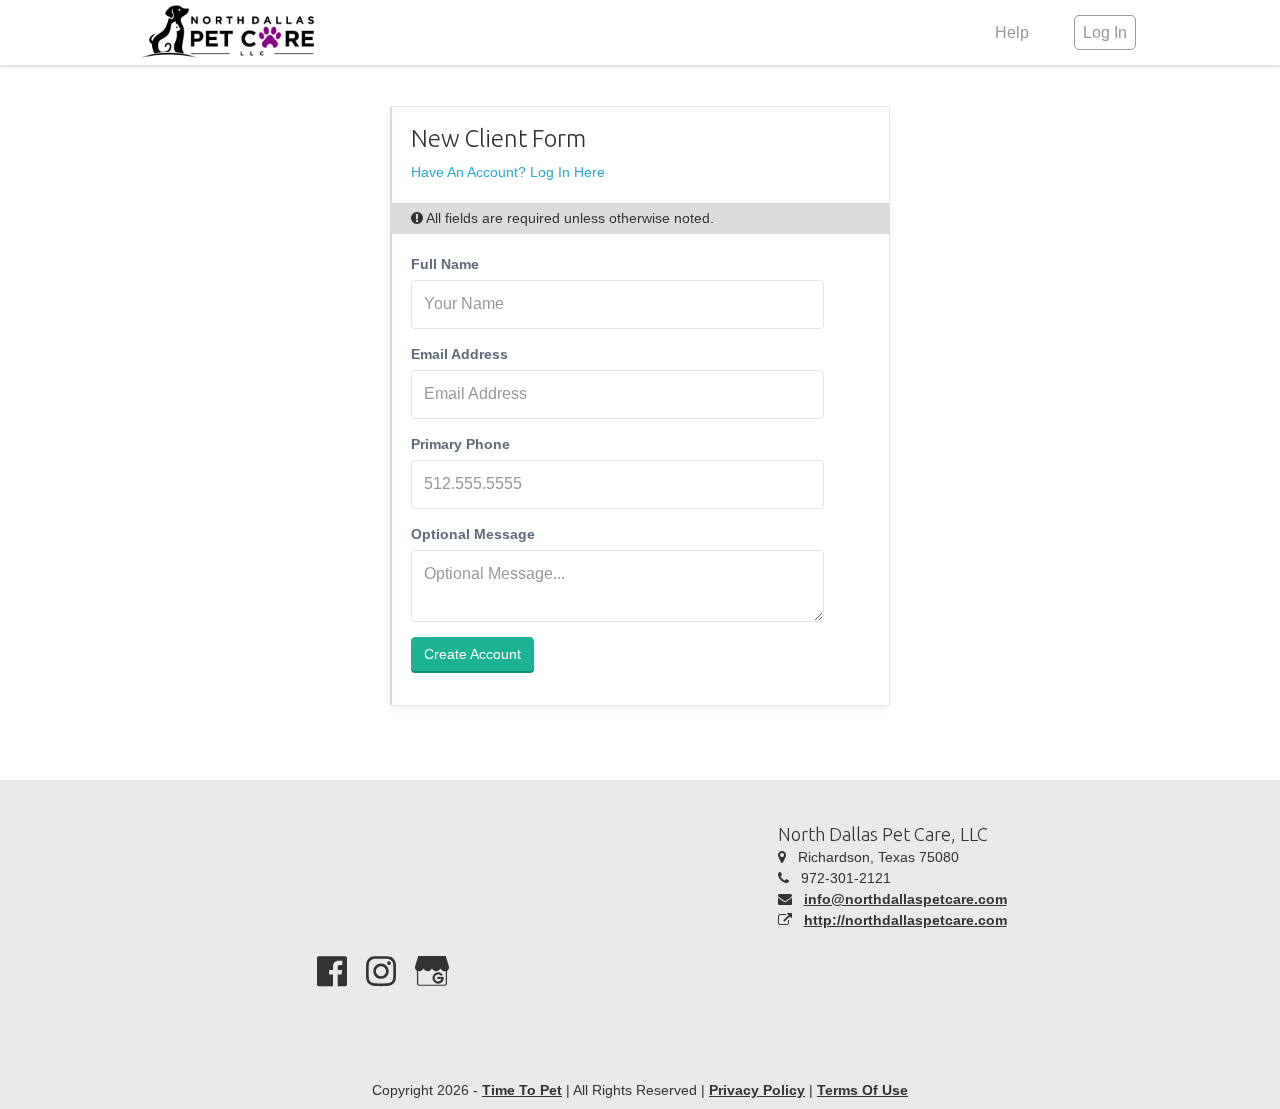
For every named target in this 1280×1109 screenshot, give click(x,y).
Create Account (472, 654)
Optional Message (473, 534)
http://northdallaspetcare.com (905, 920)
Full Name (445, 264)
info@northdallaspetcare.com (905, 899)
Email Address (459, 354)
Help (1012, 32)
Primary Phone (460, 444)
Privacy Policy (757, 1090)
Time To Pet (522, 1090)
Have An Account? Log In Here (508, 172)
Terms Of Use (862, 1090)
